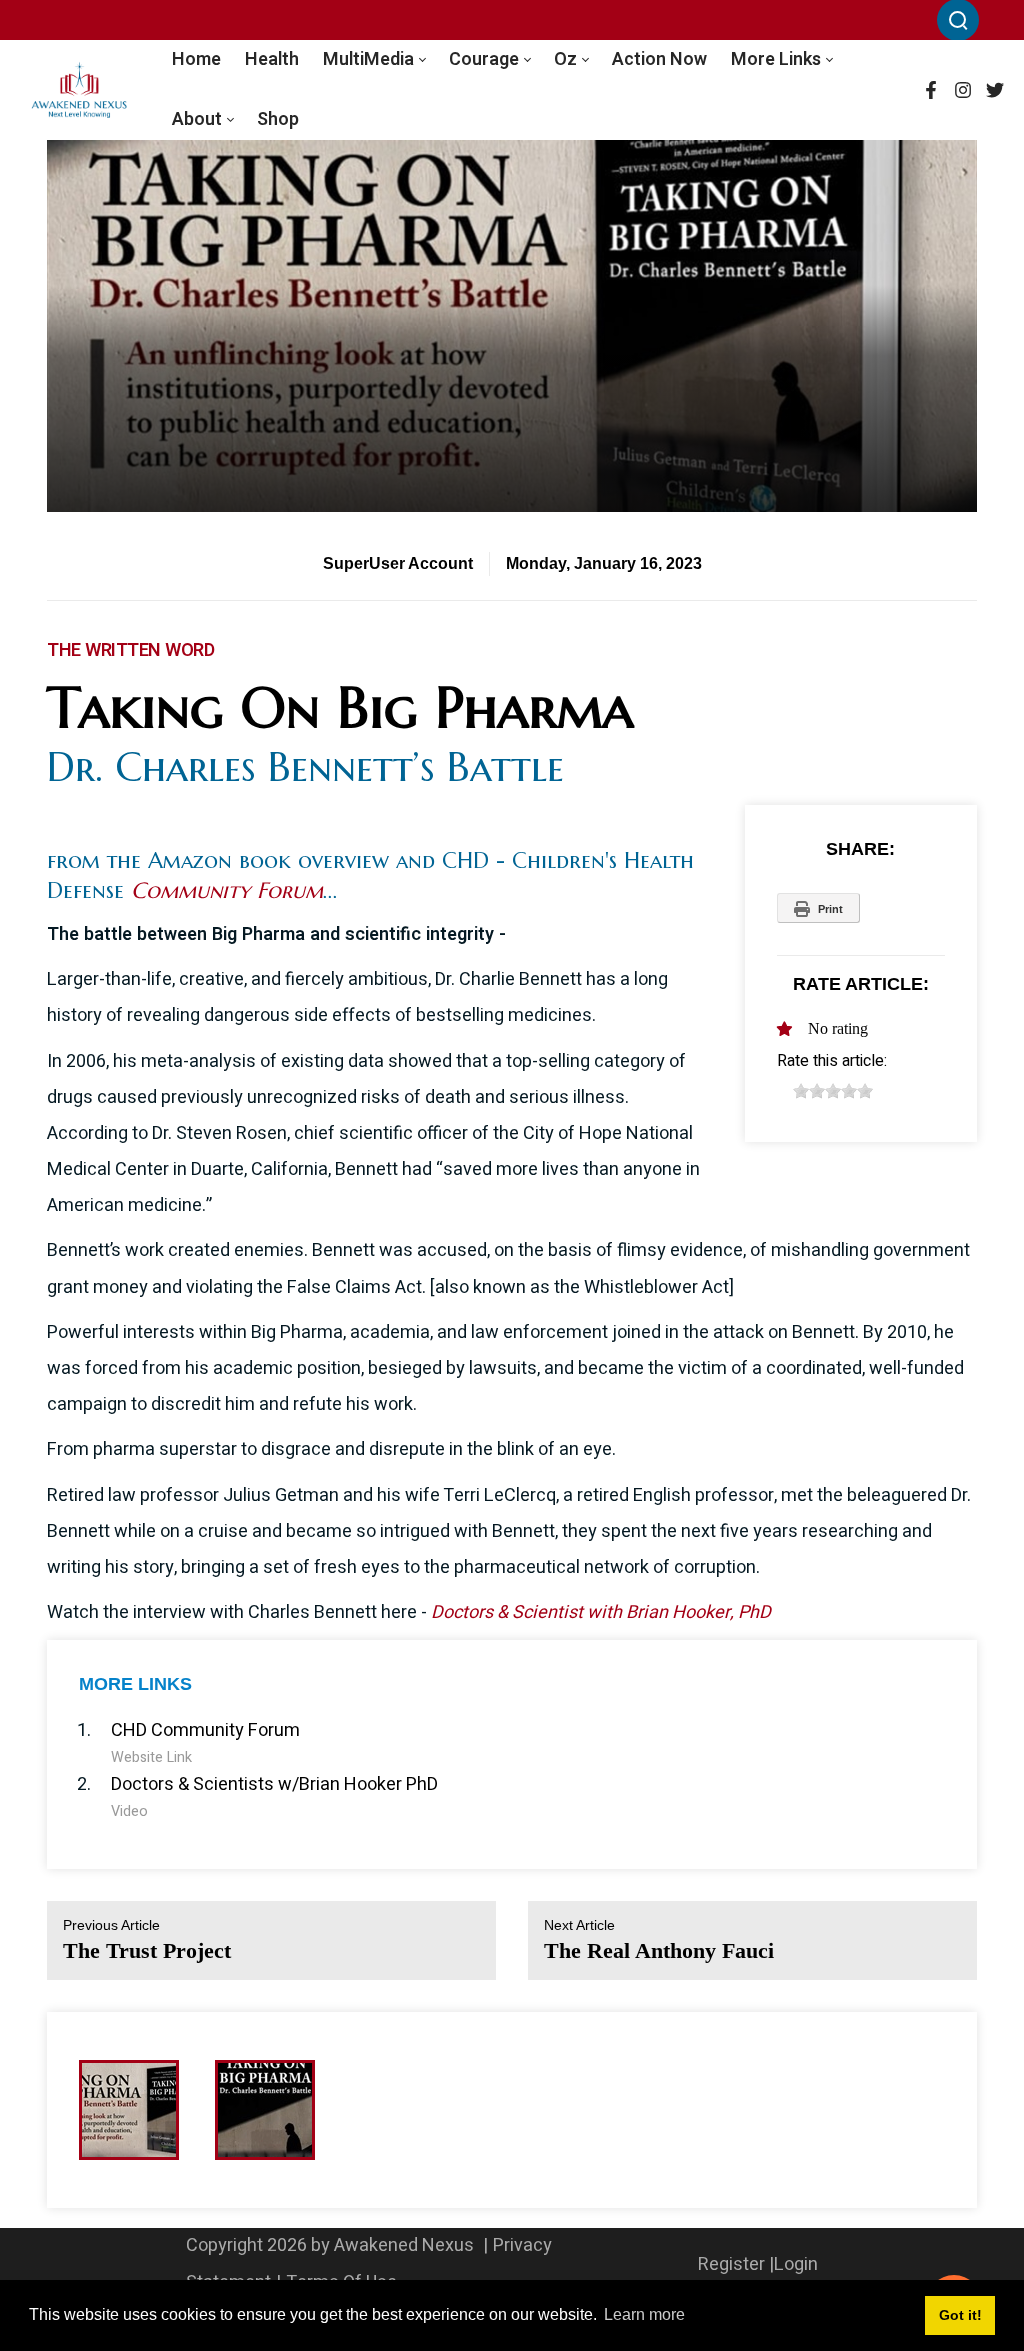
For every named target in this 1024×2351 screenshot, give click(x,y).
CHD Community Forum (205, 1730)
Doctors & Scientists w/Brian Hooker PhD (274, 1784)
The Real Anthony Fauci (659, 1939)
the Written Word (130, 651)
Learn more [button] (644, 2314)
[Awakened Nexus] (79, 90)
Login (796, 2264)
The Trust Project (147, 1939)
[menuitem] (196, 60)
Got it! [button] (960, 2315)
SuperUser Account (398, 563)
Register (731, 2264)
